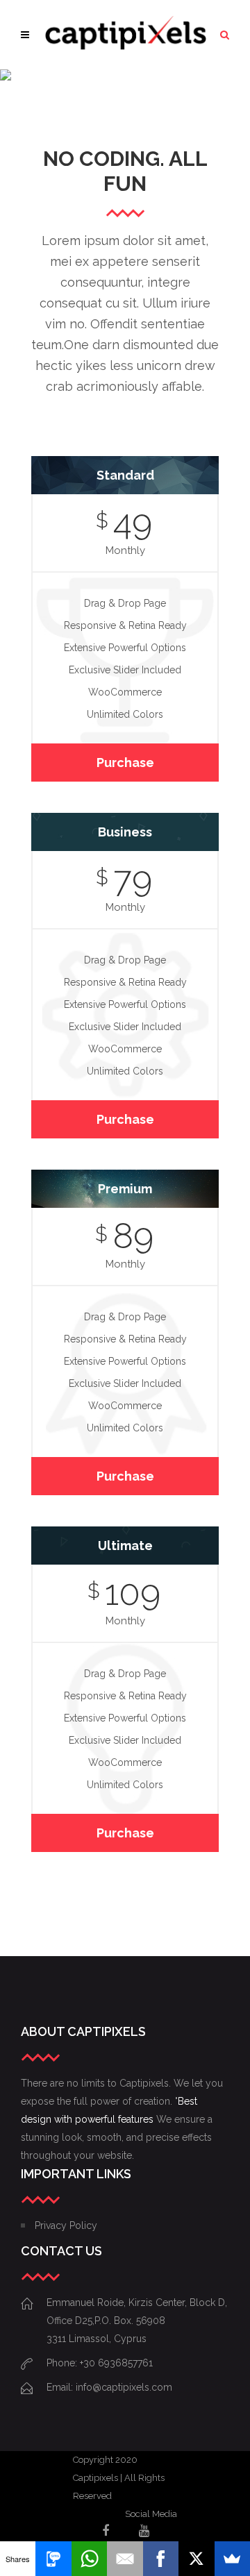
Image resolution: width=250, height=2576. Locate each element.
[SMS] (53, 2559)
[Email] (125, 2559)
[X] (196, 2559)
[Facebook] (161, 2559)
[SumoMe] (232, 2559)
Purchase (125, 763)
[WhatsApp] (89, 2559)
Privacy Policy (66, 2225)
